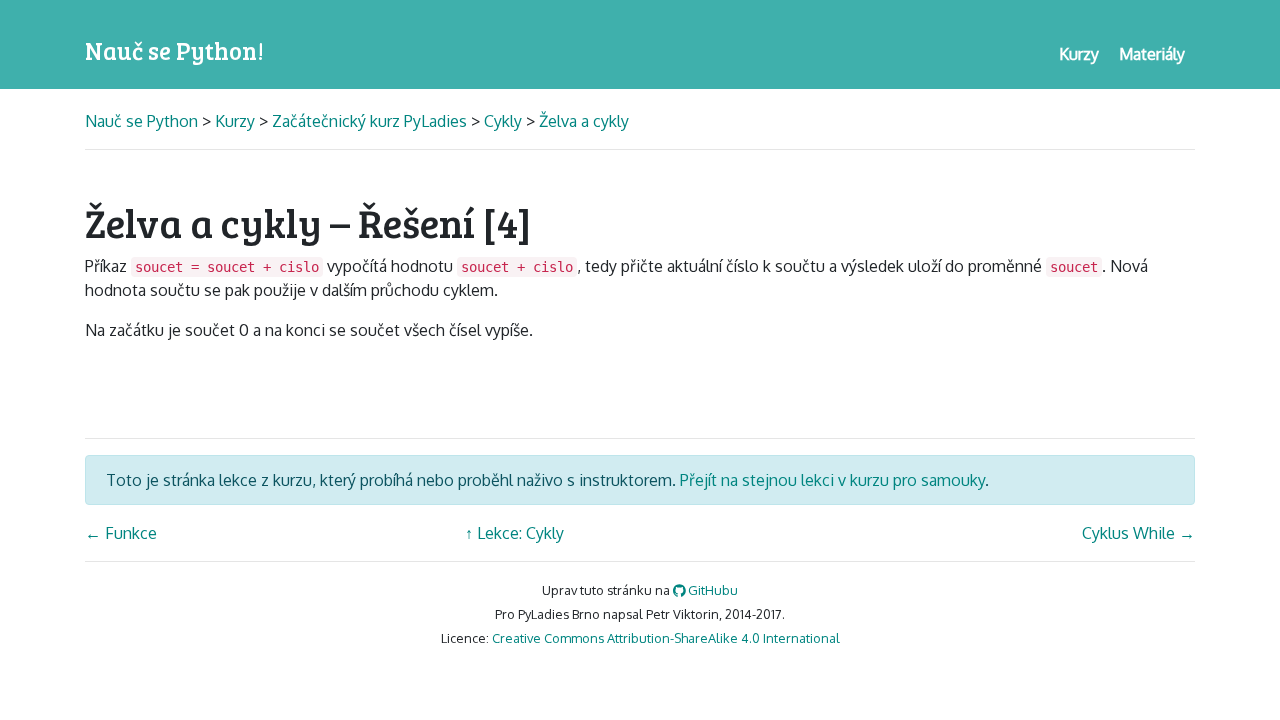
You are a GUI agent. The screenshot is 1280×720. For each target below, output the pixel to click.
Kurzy (235, 121)
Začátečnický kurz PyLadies (369, 121)
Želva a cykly (584, 121)
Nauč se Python (143, 121)
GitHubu (711, 590)
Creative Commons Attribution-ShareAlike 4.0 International (666, 638)
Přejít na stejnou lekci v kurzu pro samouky (832, 480)
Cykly (503, 121)
